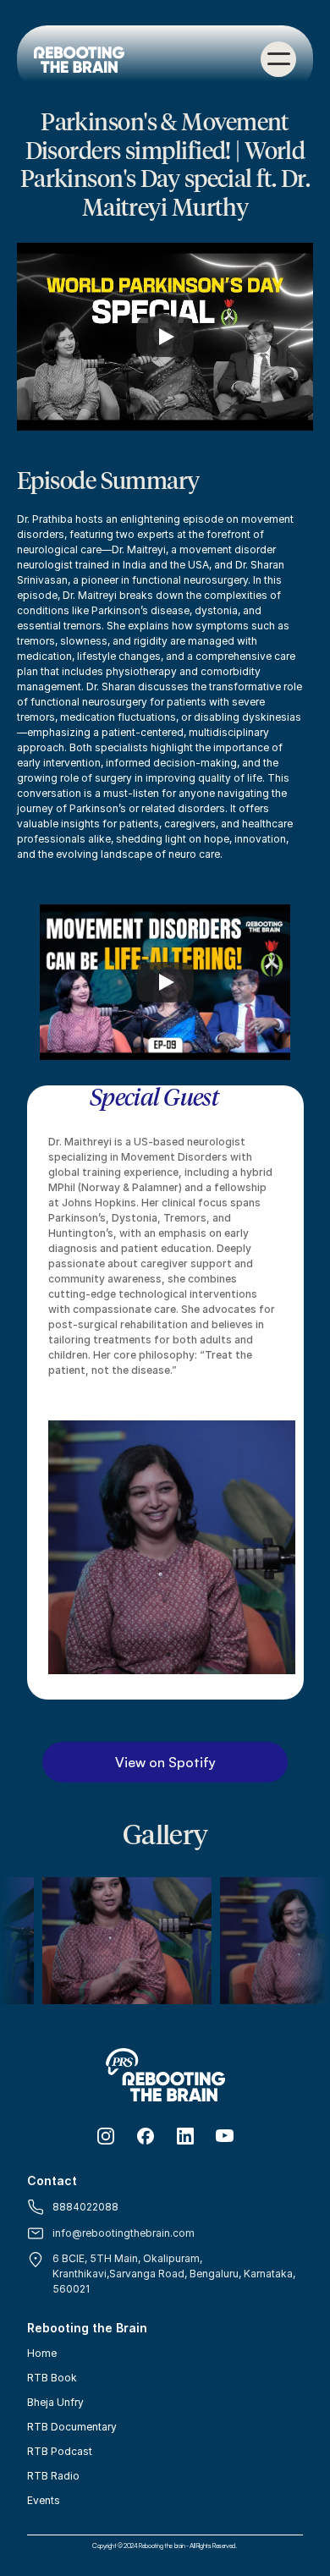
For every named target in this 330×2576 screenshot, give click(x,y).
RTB (38, 2476)
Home (42, 2353)
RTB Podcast (60, 2451)
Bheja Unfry (55, 2402)
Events (44, 2500)
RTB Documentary (72, 2427)
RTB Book (52, 2378)
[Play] (165, 337)
